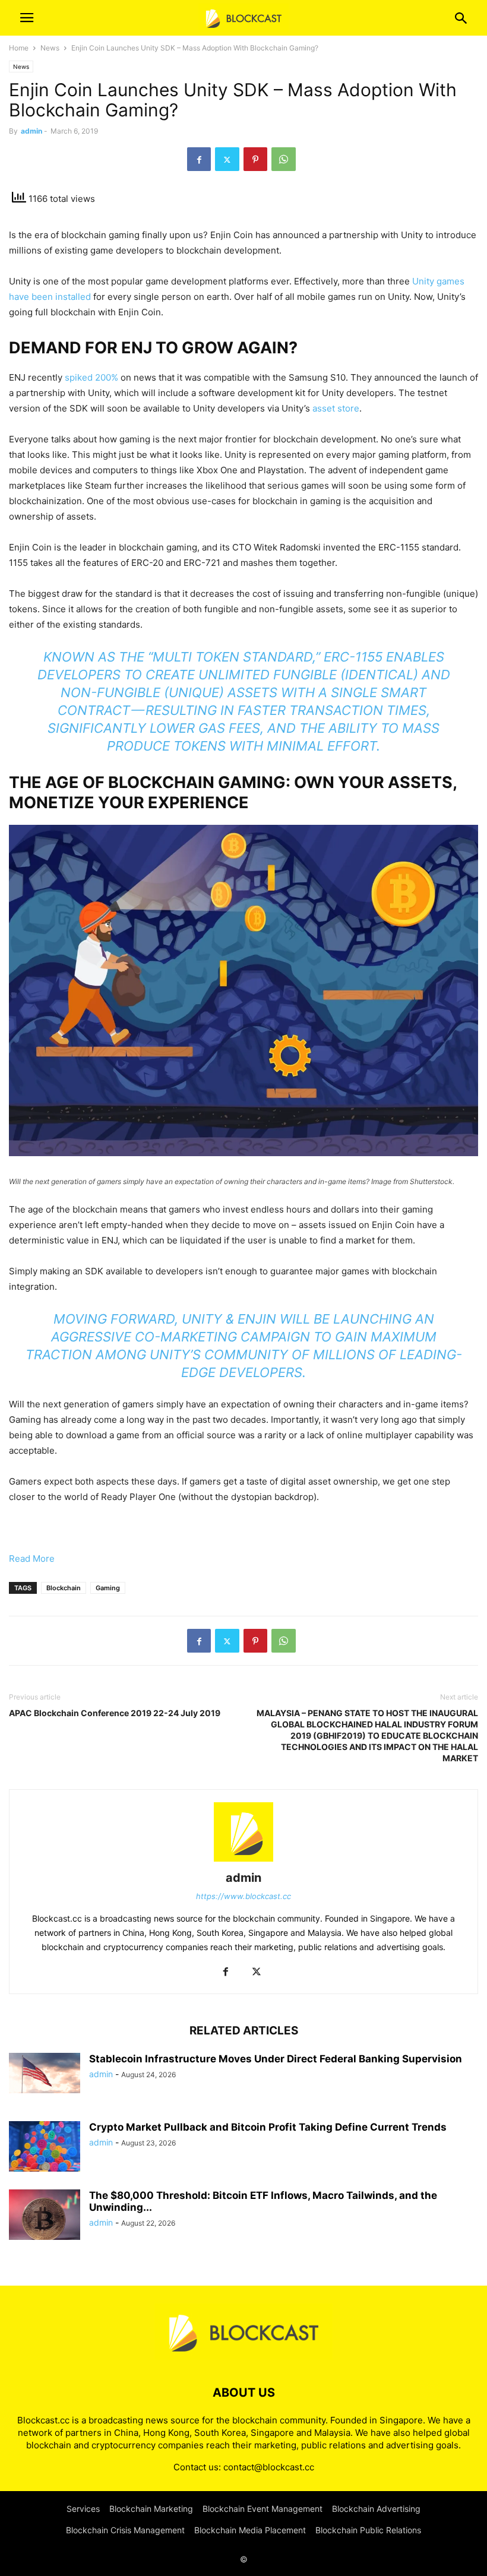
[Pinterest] (255, 159)
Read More (32, 1558)
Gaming (108, 1588)
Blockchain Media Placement (250, 2530)
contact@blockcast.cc (269, 2467)
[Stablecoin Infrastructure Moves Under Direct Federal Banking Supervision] (45, 2073)
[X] (227, 159)
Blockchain (64, 1588)
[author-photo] (243, 1861)
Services (83, 2509)
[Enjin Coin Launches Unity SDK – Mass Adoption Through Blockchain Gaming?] (243, 1153)
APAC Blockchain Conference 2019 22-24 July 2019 (115, 1713)
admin (31, 131)
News (50, 48)
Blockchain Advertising (376, 2509)
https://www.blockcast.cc (243, 1896)
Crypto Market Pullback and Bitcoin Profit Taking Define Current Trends (268, 2127)
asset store (336, 408)
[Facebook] (199, 159)
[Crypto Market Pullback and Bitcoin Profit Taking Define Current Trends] (45, 2148)
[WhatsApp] (284, 159)
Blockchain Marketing (151, 2509)
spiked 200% (91, 377)
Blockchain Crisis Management (125, 2530)
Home (19, 48)
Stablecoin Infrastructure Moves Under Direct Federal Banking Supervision (276, 2059)
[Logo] (243, 2357)
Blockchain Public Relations (368, 2530)
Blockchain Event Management (263, 2509)
